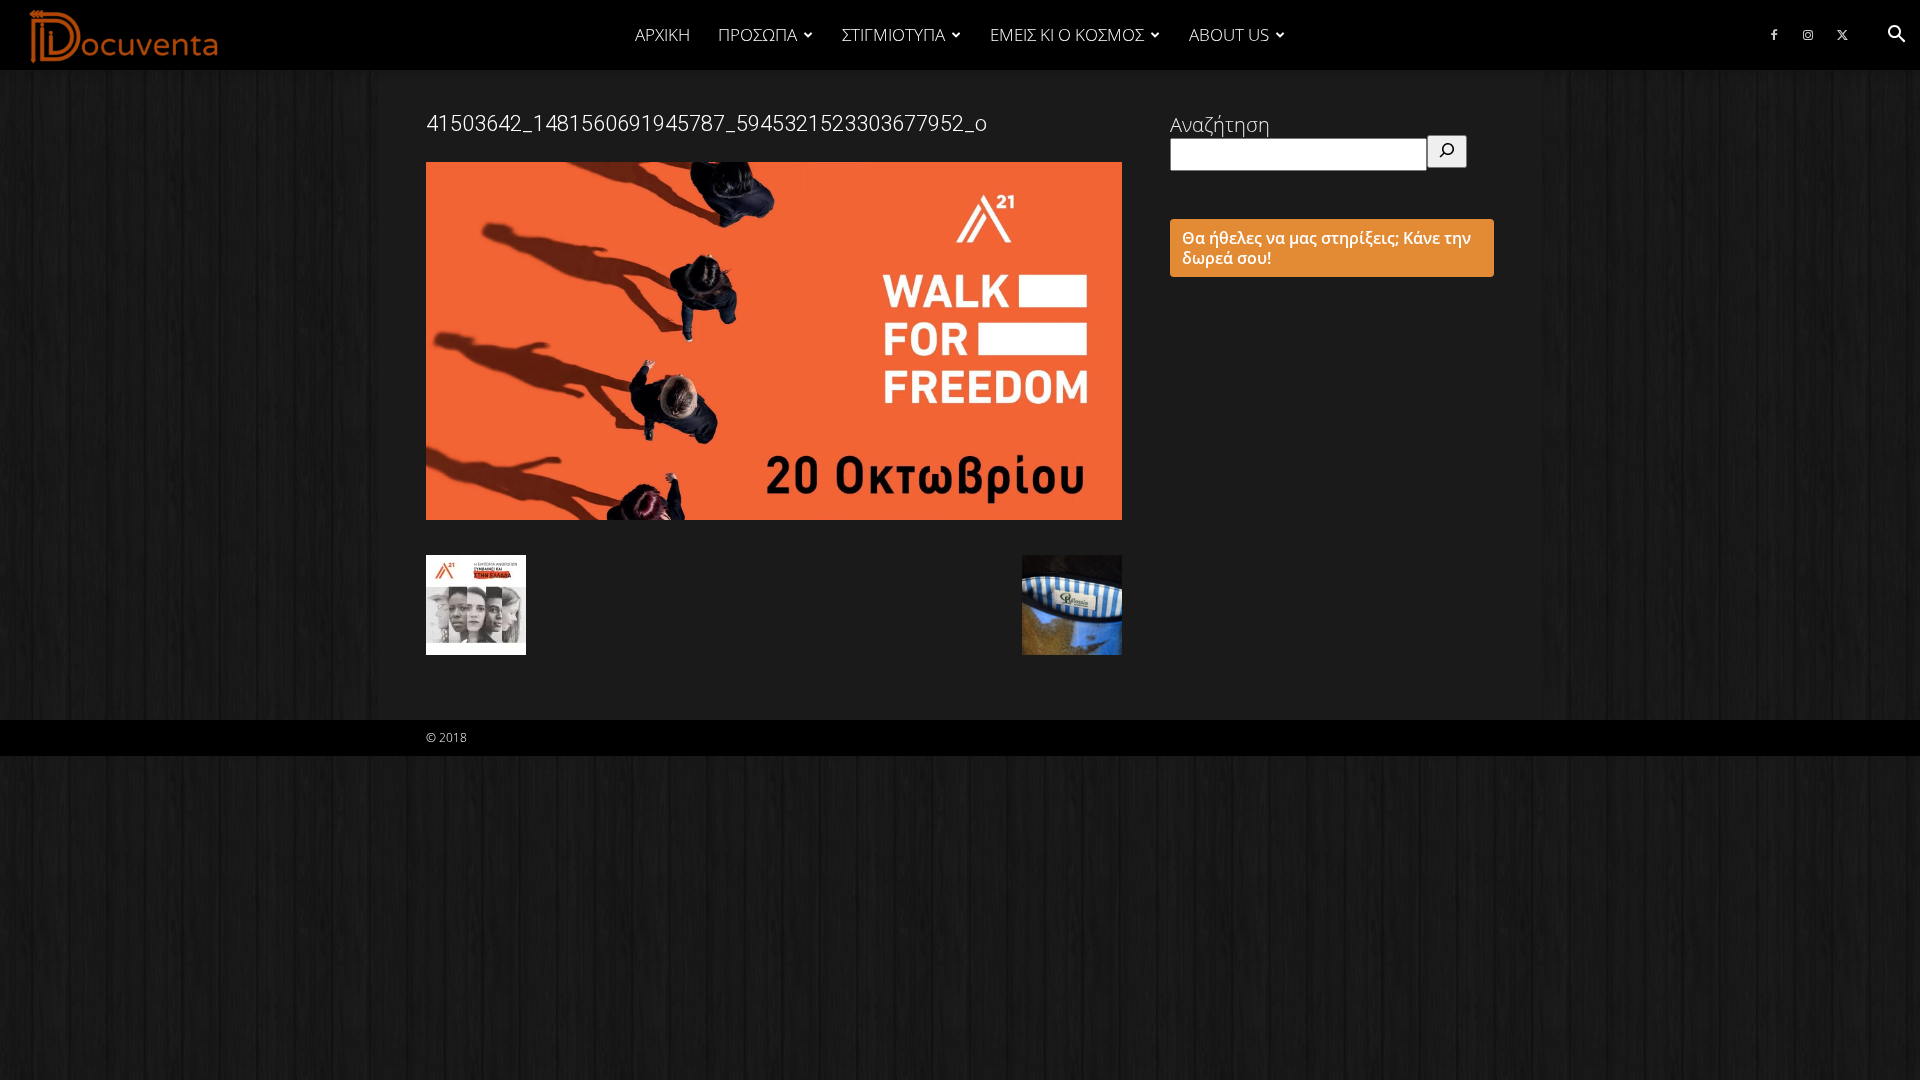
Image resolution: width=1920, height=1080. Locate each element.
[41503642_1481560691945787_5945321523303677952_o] (774, 513)
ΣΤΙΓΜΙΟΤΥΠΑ (893, 34)
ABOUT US (1229, 34)
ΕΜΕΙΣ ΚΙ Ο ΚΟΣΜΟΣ (1067, 34)
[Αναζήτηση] (1447, 151)
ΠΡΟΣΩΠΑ (757, 34)
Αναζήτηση (1220, 124)
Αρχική (662, 34)
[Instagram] (1808, 35)
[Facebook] (1774, 35)
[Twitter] (1842, 35)
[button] (1896, 34)
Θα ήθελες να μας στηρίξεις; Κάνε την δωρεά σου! (1326, 248)
